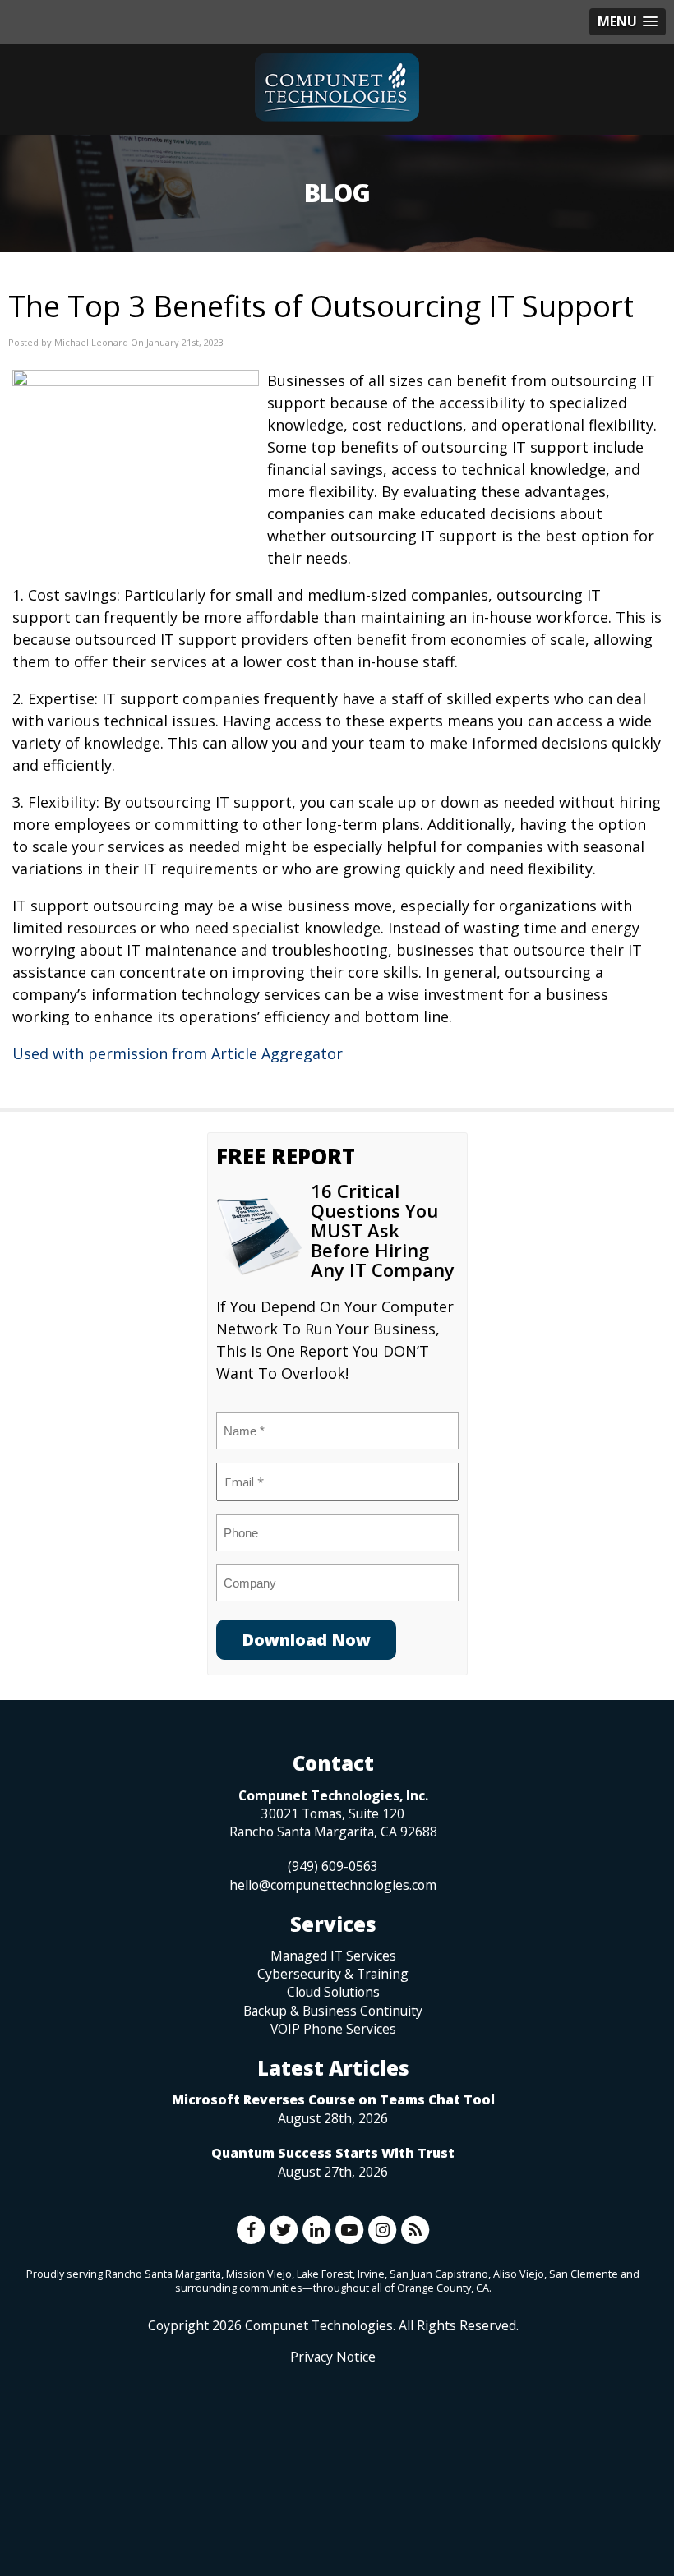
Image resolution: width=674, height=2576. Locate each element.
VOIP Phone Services (333, 2029)
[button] (628, 22)
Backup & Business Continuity (333, 2011)
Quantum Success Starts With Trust (333, 2153)
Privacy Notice (333, 2357)
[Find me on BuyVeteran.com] (333, 2439)
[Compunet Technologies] (337, 88)
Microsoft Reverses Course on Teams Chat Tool (333, 2099)
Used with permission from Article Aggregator (178, 1053)
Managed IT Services (333, 1956)
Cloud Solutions (333, 1992)
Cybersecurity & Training (333, 1974)
